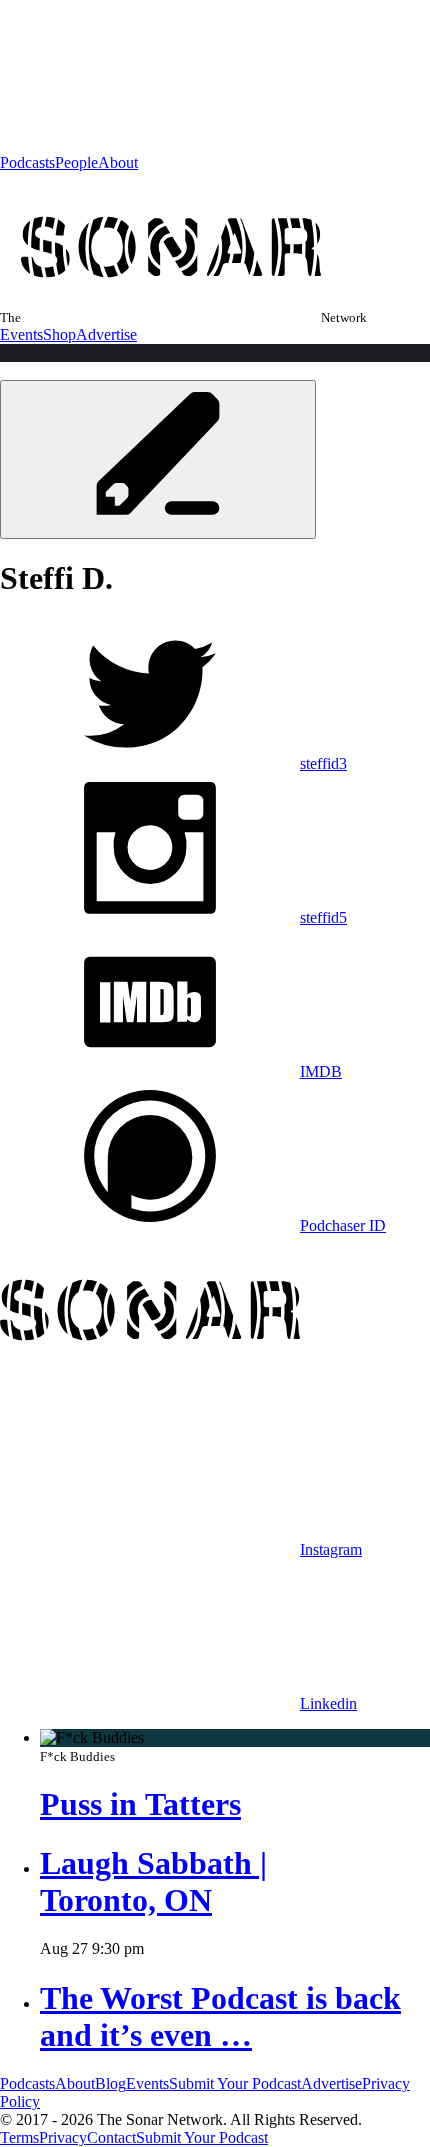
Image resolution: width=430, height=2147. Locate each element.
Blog (110, 2083)
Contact (111, 2137)
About (118, 162)
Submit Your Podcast (235, 2083)
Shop (59, 334)
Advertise (106, 334)
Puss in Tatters (140, 1804)
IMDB (321, 1071)
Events (21, 334)
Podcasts (27, 162)
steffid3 (323, 763)
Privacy (63, 2137)
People (76, 162)
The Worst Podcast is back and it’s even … (220, 2016)
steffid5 (323, 917)
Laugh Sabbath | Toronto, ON (153, 1881)
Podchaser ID (343, 1225)
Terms (19, 2137)
